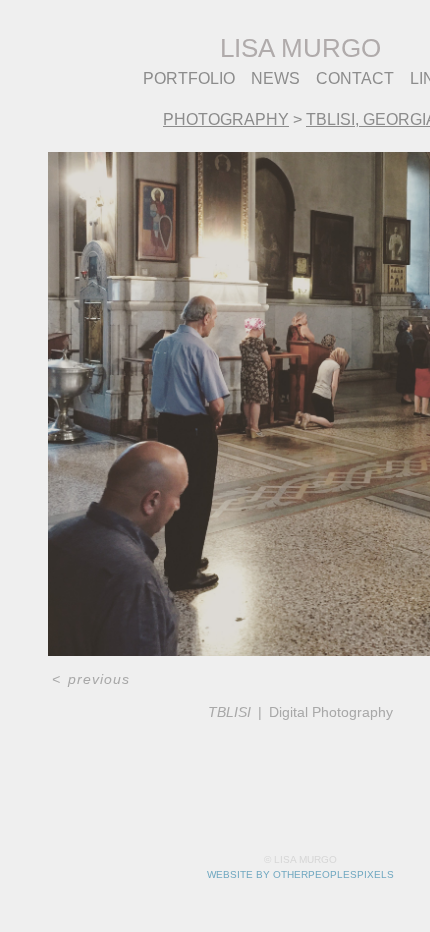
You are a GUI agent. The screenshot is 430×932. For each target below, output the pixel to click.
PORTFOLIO (189, 78)
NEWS (275, 78)
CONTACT (355, 78)
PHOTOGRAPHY (226, 119)
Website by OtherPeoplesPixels (300, 874)
